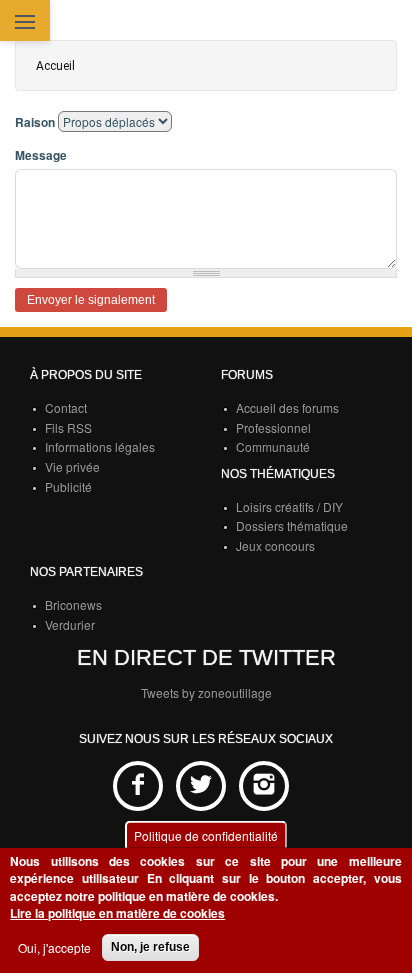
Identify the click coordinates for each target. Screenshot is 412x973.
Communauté (273, 446)
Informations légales (100, 446)
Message (41, 155)
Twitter (201, 786)
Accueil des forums (287, 407)
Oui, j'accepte (54, 947)
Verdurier (70, 624)
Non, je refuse (150, 947)
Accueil (55, 66)
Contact (66, 407)
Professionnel (273, 427)
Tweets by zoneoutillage (206, 692)
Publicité (68, 486)
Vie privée (72, 466)
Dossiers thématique (292, 525)
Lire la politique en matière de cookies (117, 913)
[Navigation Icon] (25, 24)
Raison (35, 122)
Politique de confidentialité (206, 835)
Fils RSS (68, 427)
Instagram (264, 786)
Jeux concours (275, 545)
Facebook (138, 786)
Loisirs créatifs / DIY (289, 506)
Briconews (73, 604)
